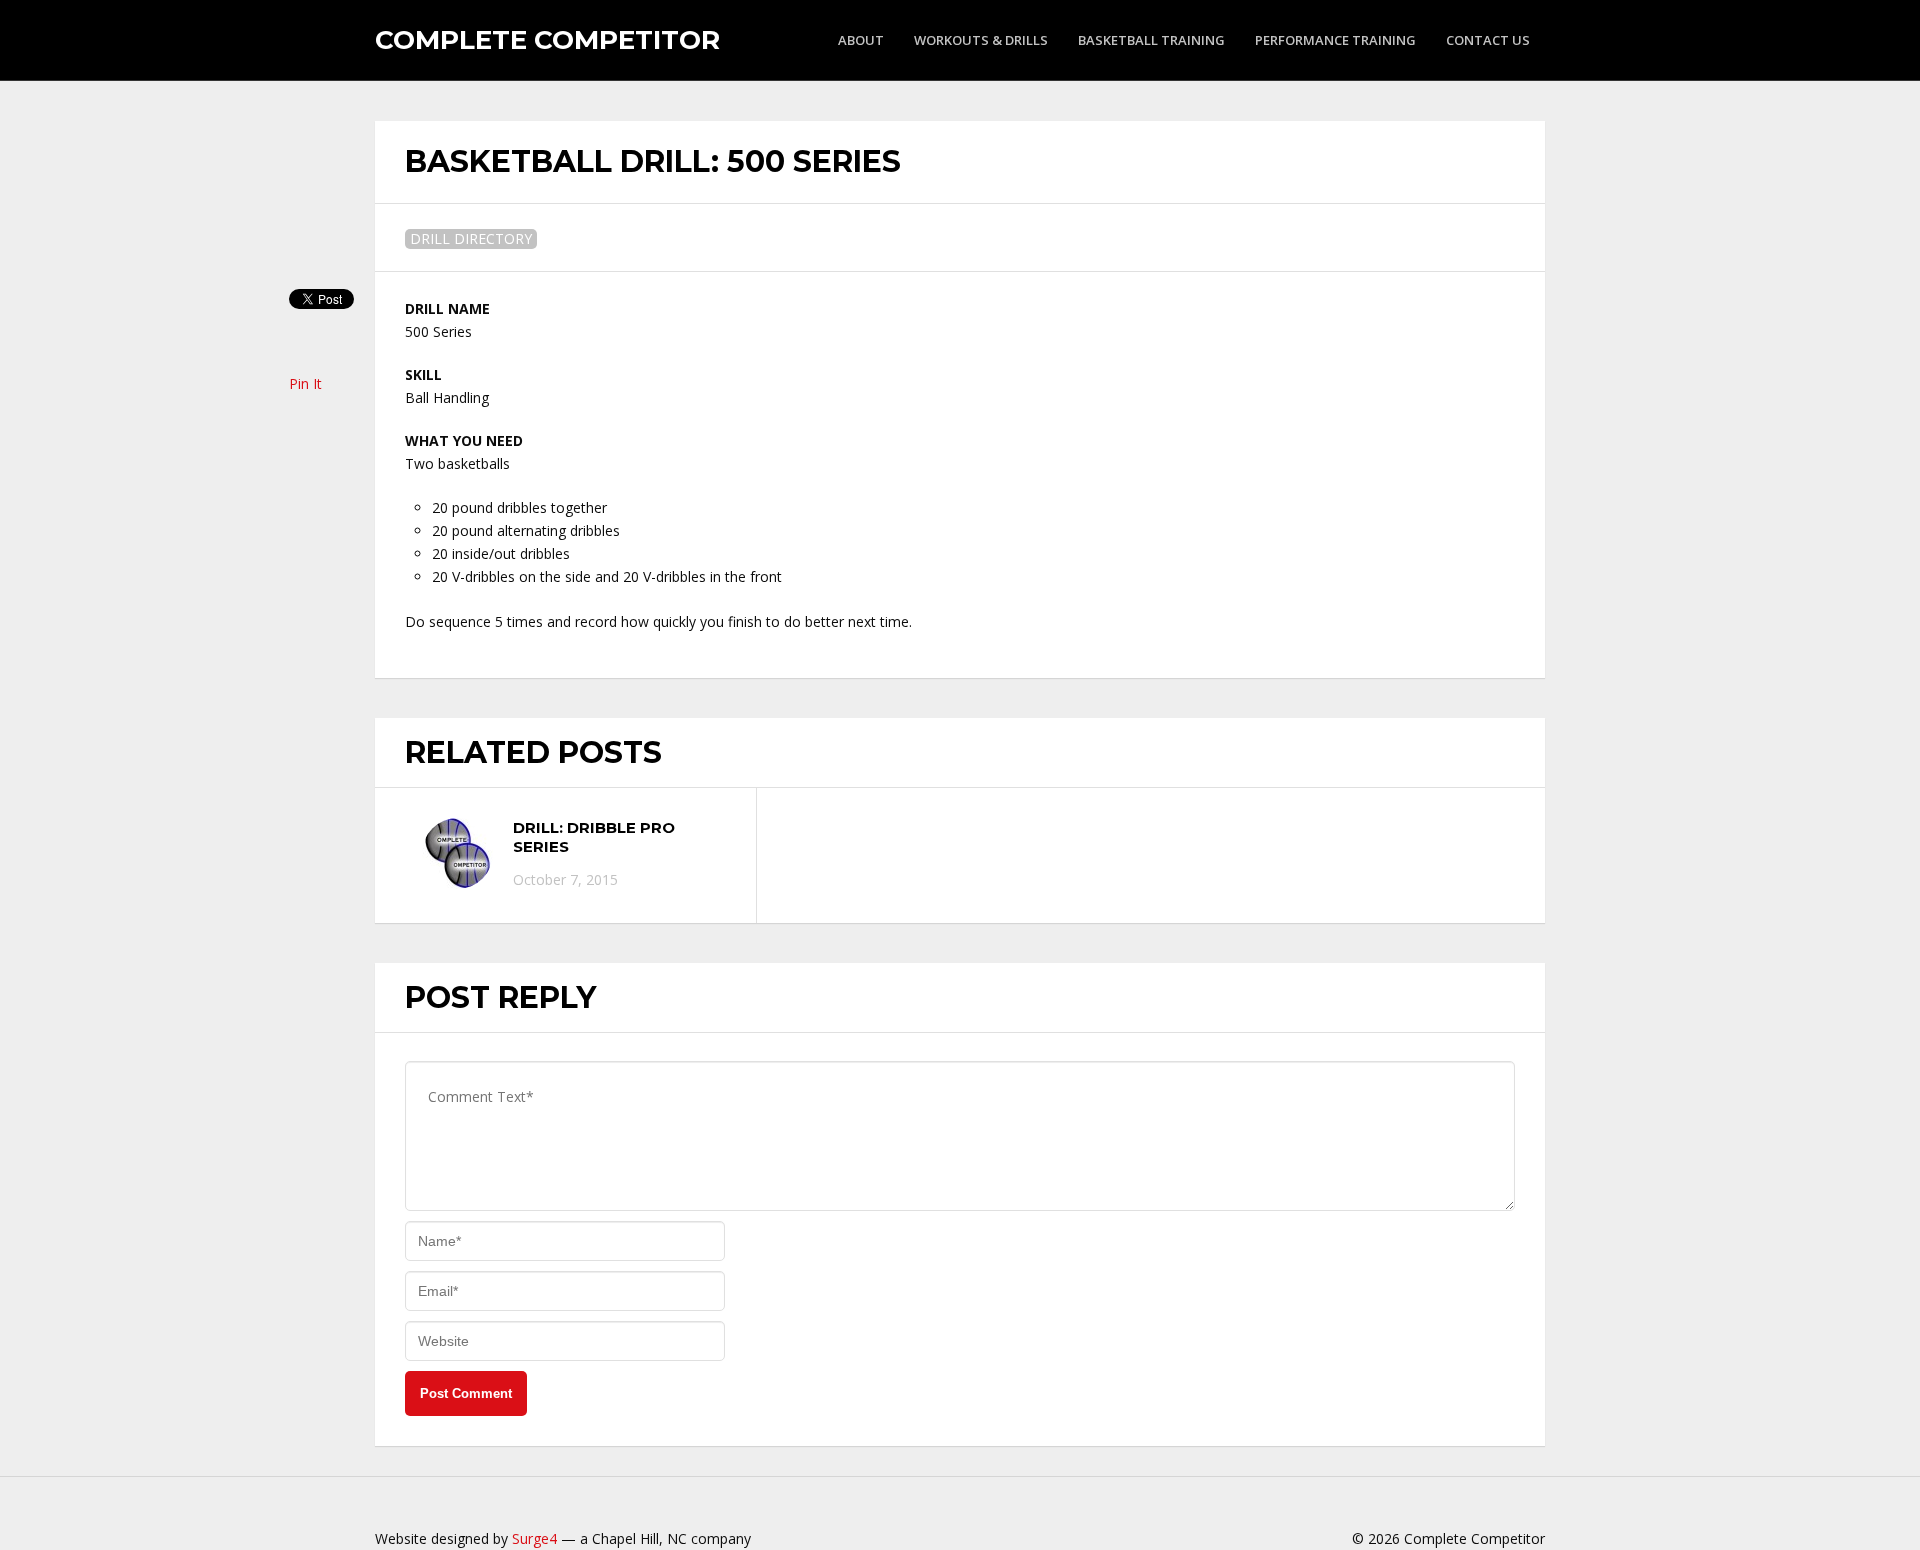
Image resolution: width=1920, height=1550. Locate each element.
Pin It (305, 383)
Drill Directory (471, 238)
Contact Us (1488, 40)
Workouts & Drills (981, 40)
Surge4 (534, 1538)
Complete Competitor (547, 40)
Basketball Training (1151, 40)
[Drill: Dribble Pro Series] (457, 853)
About (861, 40)
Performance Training (1335, 40)
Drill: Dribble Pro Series (594, 837)
